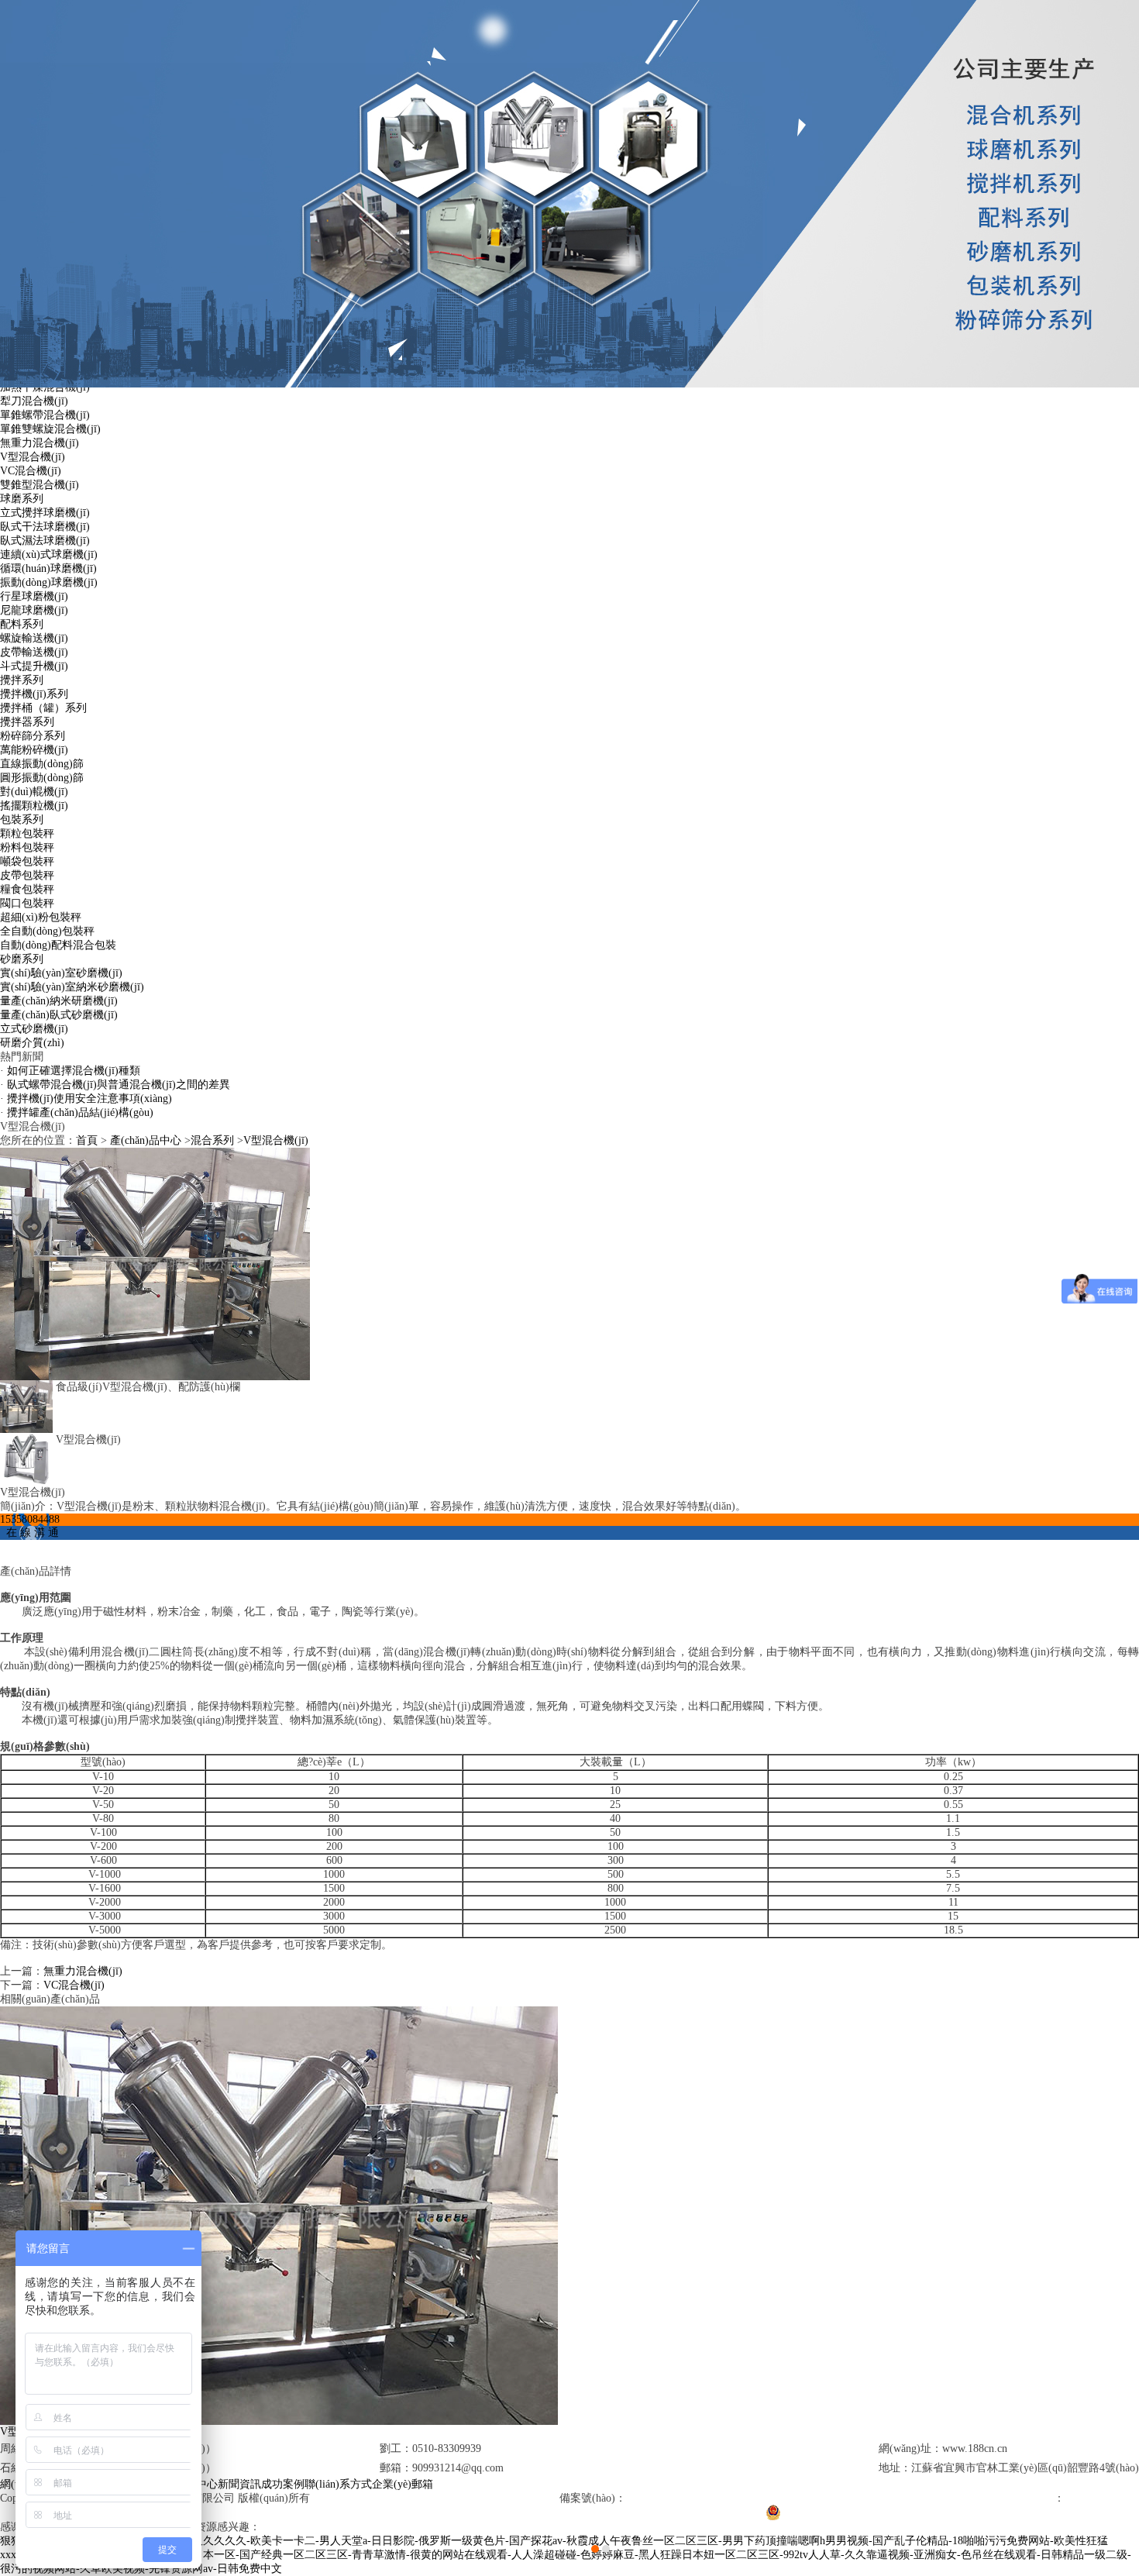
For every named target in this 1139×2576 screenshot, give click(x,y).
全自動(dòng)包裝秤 (47, 931)
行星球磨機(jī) (34, 596)
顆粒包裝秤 (27, 833)
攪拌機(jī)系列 (34, 694)
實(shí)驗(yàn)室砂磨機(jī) (61, 973)
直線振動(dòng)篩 (42, 764)
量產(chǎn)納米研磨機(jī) (59, 1001)
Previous (27, 1288)
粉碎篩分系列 (33, 736)
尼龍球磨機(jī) (34, 610)
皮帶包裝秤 (27, 875)
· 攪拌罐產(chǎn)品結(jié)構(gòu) (77, 1112)
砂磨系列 (22, 959)
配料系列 (22, 624)
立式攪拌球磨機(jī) (45, 513)
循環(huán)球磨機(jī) (48, 568)
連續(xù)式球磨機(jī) (49, 554)
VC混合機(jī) (31, 471)
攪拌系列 (22, 680)
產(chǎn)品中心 (146, 1140)
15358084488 (30, 1519)
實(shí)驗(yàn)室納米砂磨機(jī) (72, 987)
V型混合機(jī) (33, 457)
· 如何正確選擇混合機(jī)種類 (70, 1071)
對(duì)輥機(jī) (34, 792)
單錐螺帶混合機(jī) (45, 415)
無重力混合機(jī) (40, 443)
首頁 (87, 1140)
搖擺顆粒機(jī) (34, 806)
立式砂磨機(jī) (34, 1029)
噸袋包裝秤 (27, 861)
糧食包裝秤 (27, 889)
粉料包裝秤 (27, 847)
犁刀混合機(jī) (34, 401)
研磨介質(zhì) (32, 1043)
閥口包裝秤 (27, 903)
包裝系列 (22, 820)
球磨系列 (22, 499)
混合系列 (212, 1140)
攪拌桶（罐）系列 (43, 708)
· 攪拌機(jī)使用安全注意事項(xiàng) (86, 1099)
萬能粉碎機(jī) (34, 750)
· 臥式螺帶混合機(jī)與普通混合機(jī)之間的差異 (115, 1085)
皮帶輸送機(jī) (34, 652)
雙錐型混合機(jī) (40, 485)
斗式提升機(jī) (34, 666)
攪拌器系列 (27, 722)
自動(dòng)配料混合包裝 (58, 945)
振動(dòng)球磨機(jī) (49, 582)
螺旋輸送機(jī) (34, 638)
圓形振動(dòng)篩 (42, 778)
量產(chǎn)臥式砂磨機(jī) (59, 1015)
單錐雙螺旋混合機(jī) (50, 429)
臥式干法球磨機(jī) (45, 527)
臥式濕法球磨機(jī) (45, 541)
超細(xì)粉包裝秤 (41, 917)
